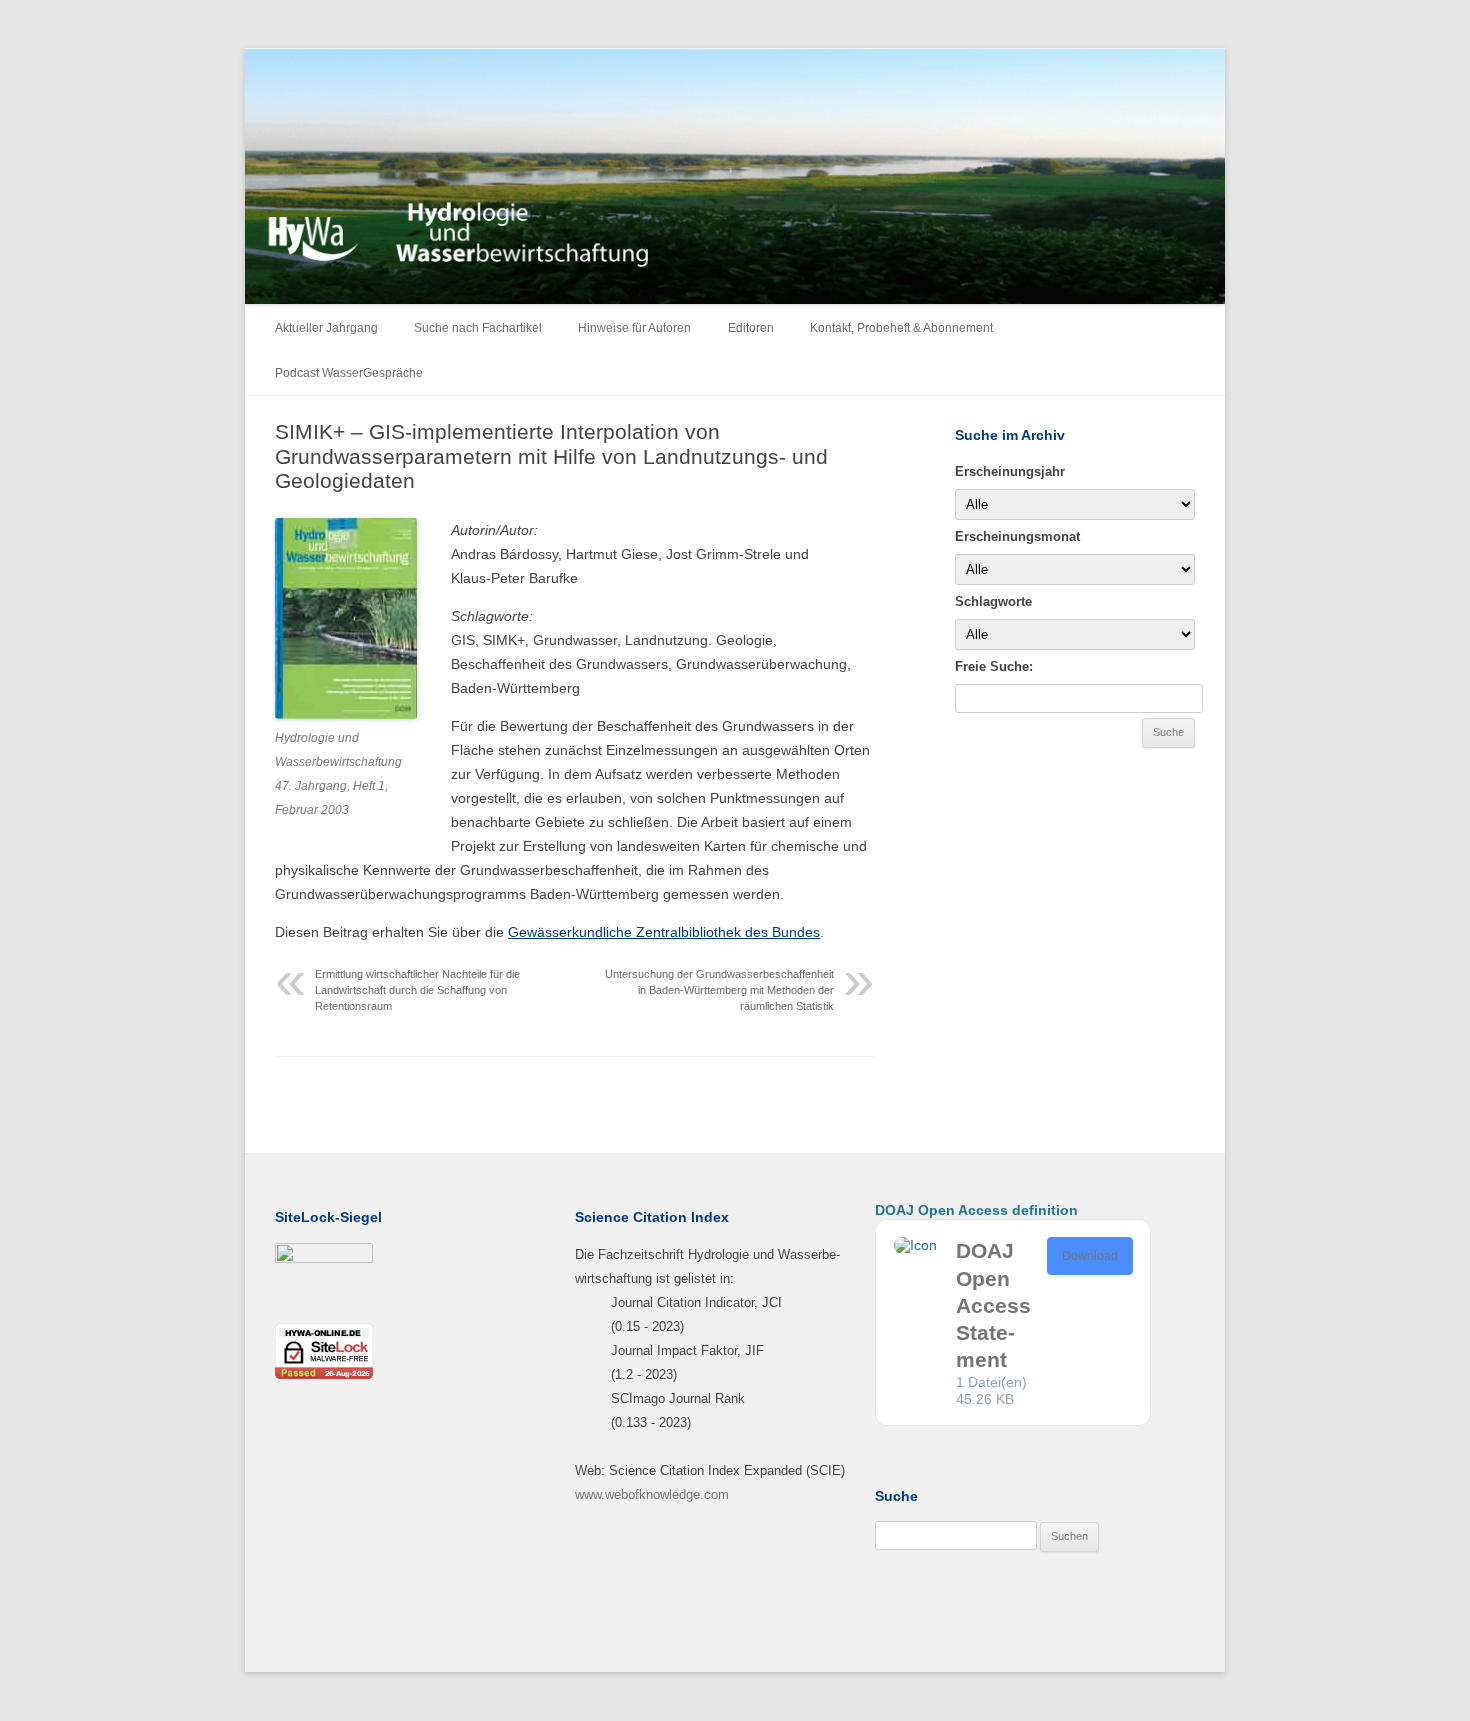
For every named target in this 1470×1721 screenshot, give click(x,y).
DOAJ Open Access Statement (993, 1305)
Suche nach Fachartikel (478, 328)
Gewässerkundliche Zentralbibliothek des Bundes (664, 932)
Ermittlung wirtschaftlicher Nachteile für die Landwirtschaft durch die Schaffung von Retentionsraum (417, 990)
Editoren (751, 328)
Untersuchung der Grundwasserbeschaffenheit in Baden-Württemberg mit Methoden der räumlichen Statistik (719, 990)
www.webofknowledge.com (652, 1494)
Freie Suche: (994, 666)
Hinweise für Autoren (634, 328)
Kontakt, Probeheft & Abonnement (901, 328)
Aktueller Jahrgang (326, 328)
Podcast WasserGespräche (349, 373)
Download (1090, 1256)
